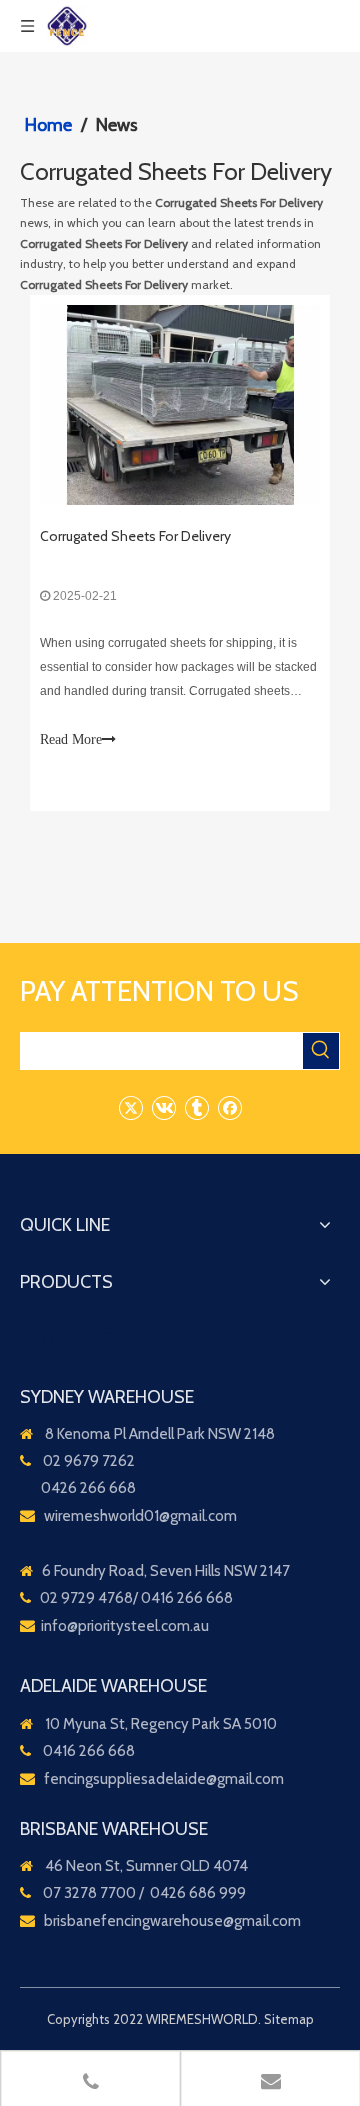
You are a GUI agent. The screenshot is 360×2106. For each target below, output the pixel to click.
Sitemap (289, 2019)
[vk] (163, 1107)
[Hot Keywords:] (321, 1051)
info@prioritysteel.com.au (125, 1626)
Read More (71, 739)
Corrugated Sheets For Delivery (135, 536)
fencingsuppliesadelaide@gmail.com (164, 1779)
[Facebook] (229, 1107)
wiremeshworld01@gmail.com (140, 1516)
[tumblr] (196, 1107)
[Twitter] (130, 1107)
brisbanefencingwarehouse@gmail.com (172, 1921)
